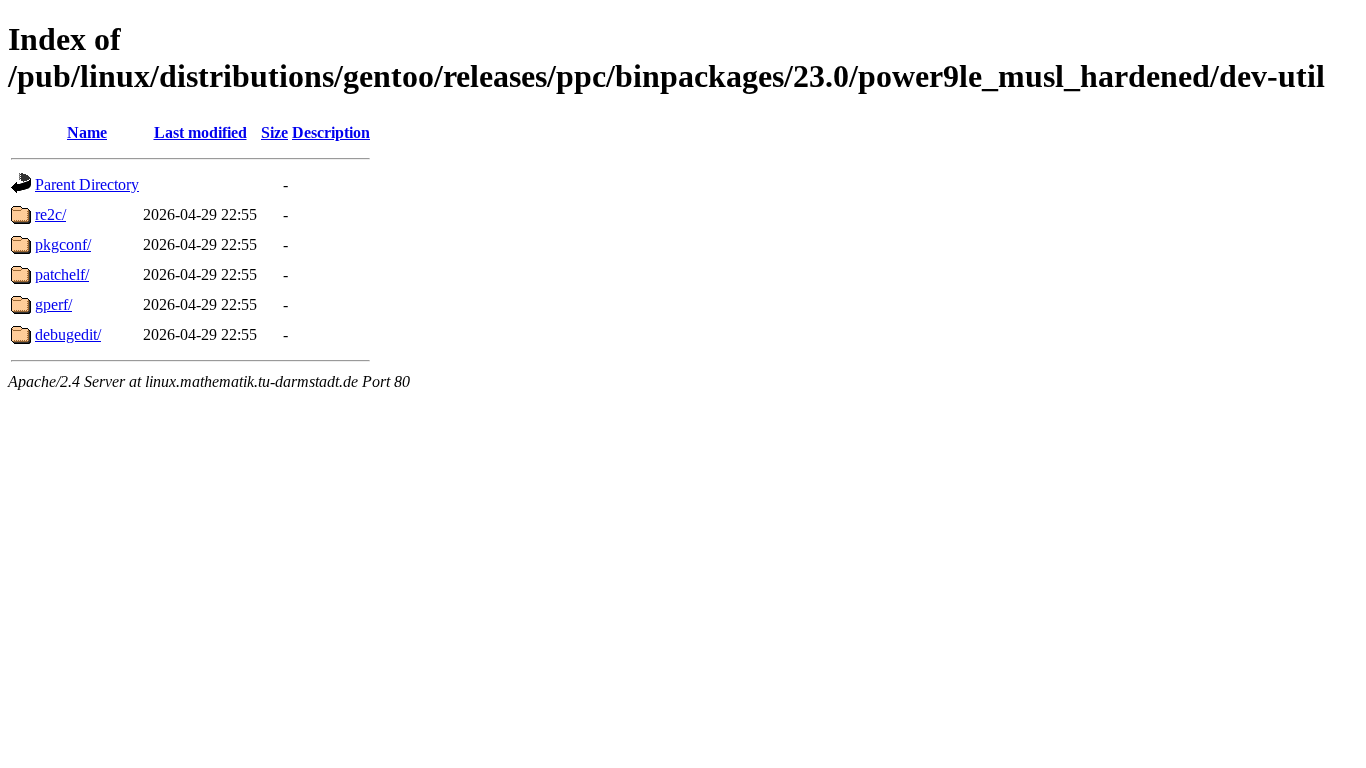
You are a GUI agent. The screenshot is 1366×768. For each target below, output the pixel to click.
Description (331, 132)
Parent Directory (87, 184)
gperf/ (53, 304)
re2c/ (50, 214)
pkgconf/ (63, 244)
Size (274, 132)
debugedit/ (68, 334)
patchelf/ (62, 274)
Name (87, 132)
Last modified (200, 132)
